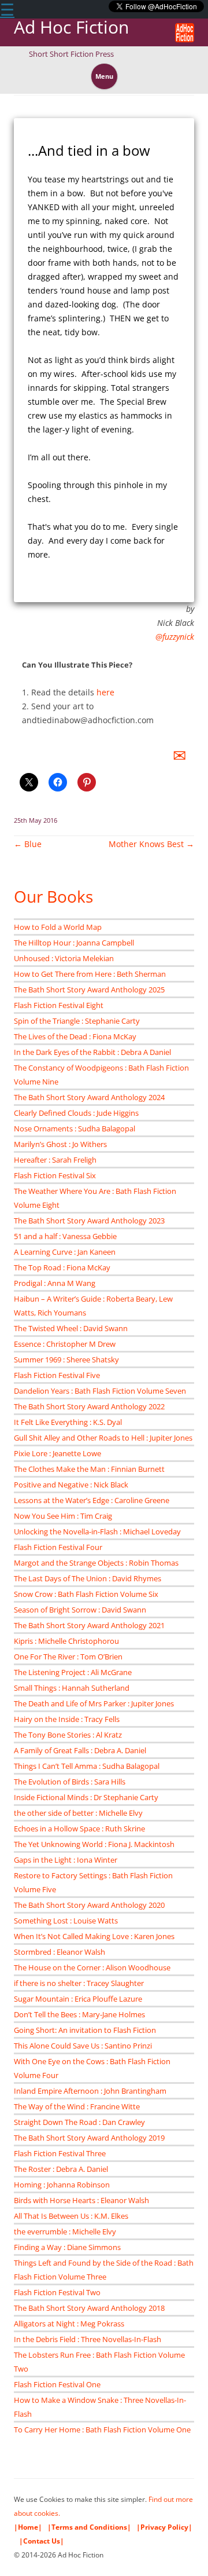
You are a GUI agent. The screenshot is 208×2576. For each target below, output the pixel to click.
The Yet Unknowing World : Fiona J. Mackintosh (94, 1844)
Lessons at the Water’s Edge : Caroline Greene (92, 1500)
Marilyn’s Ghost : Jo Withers (60, 1144)
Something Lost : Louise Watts (66, 1921)
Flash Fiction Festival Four (58, 1547)
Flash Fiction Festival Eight (59, 1005)
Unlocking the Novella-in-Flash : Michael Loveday (97, 1531)
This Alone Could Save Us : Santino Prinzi (83, 2046)
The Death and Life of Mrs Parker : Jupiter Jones (94, 1703)
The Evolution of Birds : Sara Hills (70, 1782)
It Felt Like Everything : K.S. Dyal (68, 1422)
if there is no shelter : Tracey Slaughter (79, 1983)
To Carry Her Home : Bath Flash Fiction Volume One (102, 2430)
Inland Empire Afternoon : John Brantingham (90, 2091)
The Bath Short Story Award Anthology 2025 (89, 990)
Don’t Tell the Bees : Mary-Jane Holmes (79, 2014)
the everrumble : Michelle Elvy (65, 2231)
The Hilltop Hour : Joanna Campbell (74, 943)
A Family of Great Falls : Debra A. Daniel (80, 1750)
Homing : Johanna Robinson (62, 2185)
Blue (28, 844)
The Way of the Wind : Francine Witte (77, 2106)
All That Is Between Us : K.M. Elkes (71, 2216)
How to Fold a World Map (58, 927)
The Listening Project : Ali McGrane (73, 1672)
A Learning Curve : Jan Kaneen (65, 1252)
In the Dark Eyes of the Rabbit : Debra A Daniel (92, 1052)
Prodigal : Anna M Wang (55, 1283)
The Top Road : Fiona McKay (62, 1267)
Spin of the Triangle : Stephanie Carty (77, 1021)
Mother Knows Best (151, 844)
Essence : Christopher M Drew (65, 1344)
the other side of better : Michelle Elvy (78, 1813)
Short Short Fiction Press (71, 54)
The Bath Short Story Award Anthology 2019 (89, 2138)
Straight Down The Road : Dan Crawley (79, 2122)
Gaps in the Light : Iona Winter (66, 1860)
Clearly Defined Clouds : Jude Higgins (76, 1113)
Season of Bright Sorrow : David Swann (80, 1610)
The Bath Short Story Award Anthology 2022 (89, 1406)
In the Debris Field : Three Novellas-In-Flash (88, 2339)
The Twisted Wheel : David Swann (71, 1328)
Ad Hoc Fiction (71, 28)
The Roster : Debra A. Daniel (61, 2169)
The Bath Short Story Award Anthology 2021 (89, 1625)
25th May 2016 (36, 820)
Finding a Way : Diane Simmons (67, 2247)
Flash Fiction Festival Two (57, 2292)
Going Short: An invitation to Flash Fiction (85, 2030)
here (105, 692)
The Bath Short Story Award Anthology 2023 (89, 1221)
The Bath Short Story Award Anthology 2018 (89, 2308)
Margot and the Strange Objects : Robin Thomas (96, 1563)
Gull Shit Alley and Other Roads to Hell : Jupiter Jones (103, 1438)
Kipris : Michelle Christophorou (66, 1641)
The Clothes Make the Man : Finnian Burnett (89, 1469)
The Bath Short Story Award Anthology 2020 (89, 1905)
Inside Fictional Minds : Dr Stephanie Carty (86, 1797)
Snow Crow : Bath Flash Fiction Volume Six (86, 1594)
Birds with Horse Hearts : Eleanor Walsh (81, 2200)
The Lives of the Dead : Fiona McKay (75, 1036)
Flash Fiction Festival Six (55, 1175)
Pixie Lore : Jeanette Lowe (57, 1453)
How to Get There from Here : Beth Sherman (90, 974)
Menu (104, 76)
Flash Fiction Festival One (57, 2384)
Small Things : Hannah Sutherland (72, 1688)
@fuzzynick (175, 637)
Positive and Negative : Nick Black (71, 1485)
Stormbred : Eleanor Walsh (60, 1952)
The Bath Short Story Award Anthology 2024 (89, 1097)
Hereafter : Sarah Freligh (55, 1160)
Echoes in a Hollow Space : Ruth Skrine (79, 1829)
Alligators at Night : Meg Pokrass (69, 2324)
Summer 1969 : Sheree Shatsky (66, 1360)
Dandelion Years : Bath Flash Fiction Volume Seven (100, 1391)
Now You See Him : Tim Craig (63, 1516)
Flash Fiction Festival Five (57, 1375)
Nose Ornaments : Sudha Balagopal (75, 1128)
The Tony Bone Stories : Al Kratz (68, 1735)
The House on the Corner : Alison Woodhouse (92, 1967)
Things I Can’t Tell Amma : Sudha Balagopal (87, 1766)
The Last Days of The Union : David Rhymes (88, 1578)
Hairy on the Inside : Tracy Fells (67, 1719)
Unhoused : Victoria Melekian (64, 958)
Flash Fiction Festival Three (60, 2153)
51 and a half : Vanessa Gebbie (65, 1236)
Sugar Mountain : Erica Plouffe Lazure (78, 1999)
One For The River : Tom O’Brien (68, 1657)
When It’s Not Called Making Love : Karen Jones (94, 1936)
